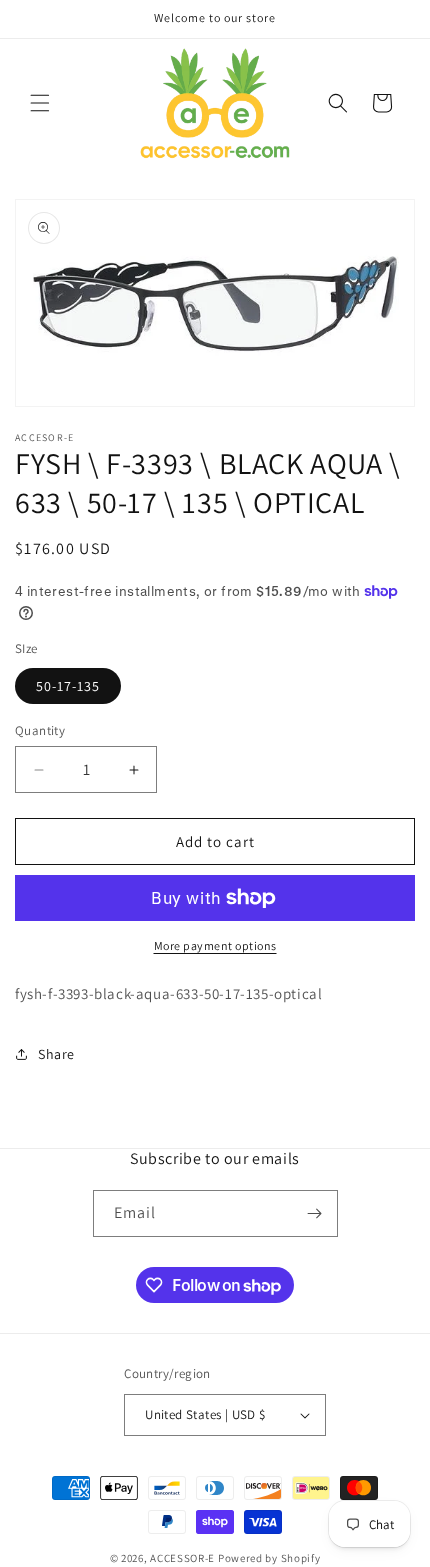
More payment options (215, 945)
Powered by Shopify (269, 1558)
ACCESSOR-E (182, 1558)
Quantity (40, 730)
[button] (40, 103)
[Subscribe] (315, 1213)
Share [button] (56, 1054)
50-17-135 (68, 686)
